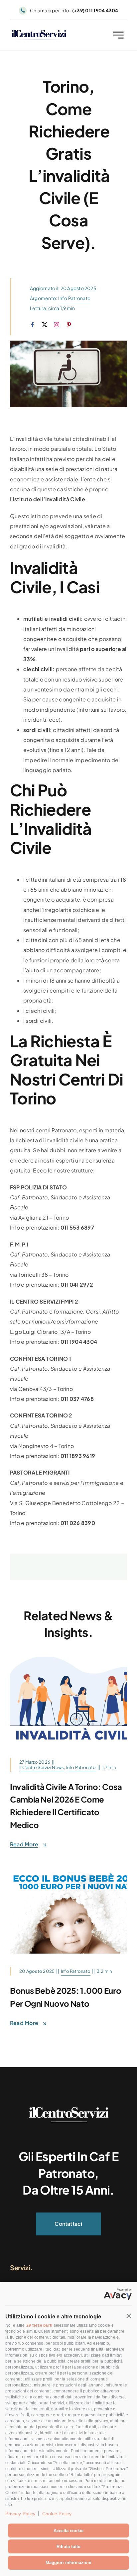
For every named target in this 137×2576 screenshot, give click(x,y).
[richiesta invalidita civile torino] (68, 1659)
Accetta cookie (68, 2531)
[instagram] (57, 325)
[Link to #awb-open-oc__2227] (118, 35)
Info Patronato (74, 298)
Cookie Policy (57, 2514)
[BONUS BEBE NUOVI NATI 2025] (68, 1868)
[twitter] (45, 325)
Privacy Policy (20, 2514)
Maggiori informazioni (68, 2563)
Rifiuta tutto (68, 2547)
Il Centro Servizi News (42, 1767)
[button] (129, 2316)
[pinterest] (69, 325)
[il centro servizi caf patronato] (68, 2109)
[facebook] (33, 325)
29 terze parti (39, 2325)
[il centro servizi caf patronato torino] (39, 32)
